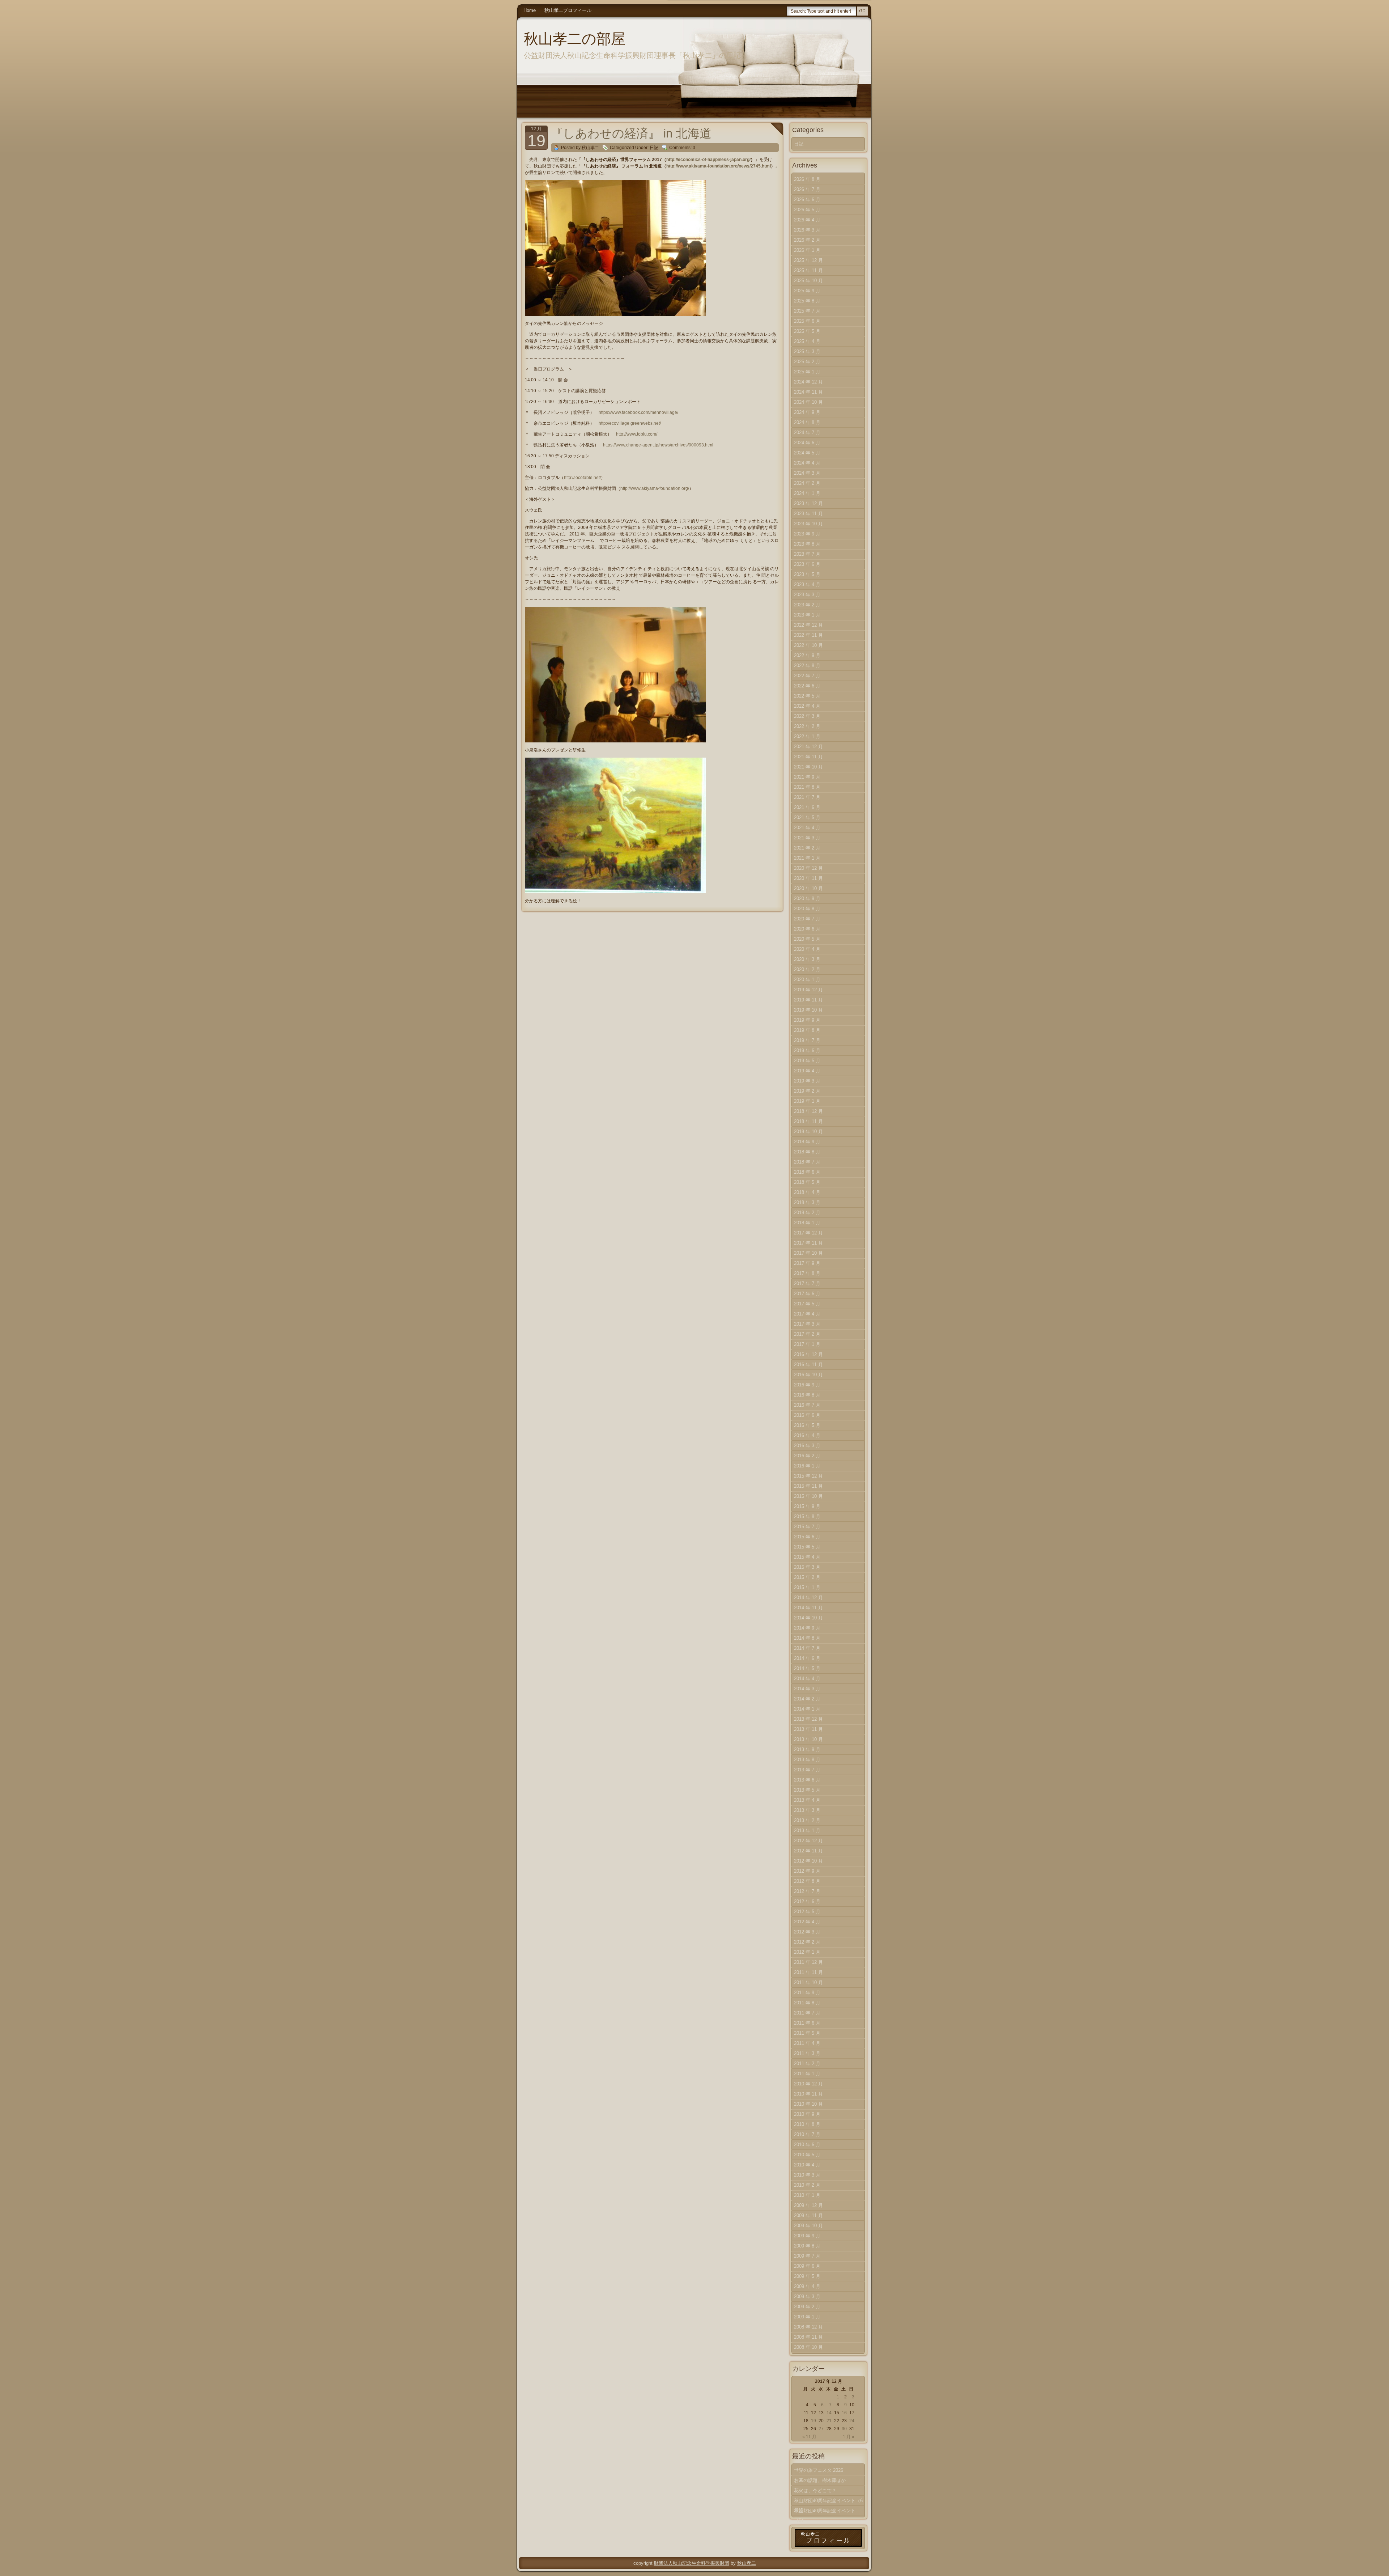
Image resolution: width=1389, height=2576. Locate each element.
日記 (654, 148)
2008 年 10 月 (808, 2347)
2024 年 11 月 (808, 392)
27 (821, 2429)
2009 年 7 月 (807, 2256)
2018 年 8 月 (807, 1152)
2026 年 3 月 (807, 230)
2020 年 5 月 (807, 939)
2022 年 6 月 (807, 686)
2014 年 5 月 (807, 1668)
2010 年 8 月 (807, 2124)
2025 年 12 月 (808, 260)
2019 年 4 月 (807, 1071)
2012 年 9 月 (807, 1871)
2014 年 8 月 (807, 1638)
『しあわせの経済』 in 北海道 (631, 133)
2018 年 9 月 (807, 1142)
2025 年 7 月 (807, 311)
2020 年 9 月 (807, 899)
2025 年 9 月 (807, 291)
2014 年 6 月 (807, 1658)
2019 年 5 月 (807, 1061)
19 (814, 2421)
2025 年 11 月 (808, 270)
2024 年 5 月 (807, 453)
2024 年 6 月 (807, 443)
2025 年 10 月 (808, 281)
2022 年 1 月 (807, 736)
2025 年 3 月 (807, 351)
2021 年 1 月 (807, 858)
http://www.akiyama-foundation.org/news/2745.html (719, 166)
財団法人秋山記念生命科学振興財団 (692, 2563)
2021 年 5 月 (807, 817)
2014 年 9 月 (807, 1628)
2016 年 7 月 (807, 1405)
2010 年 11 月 (808, 2094)
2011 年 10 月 (808, 1982)
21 (829, 2421)
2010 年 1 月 (807, 2195)
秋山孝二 (747, 2563)
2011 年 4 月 (807, 2043)
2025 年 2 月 (807, 362)
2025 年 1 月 (807, 372)
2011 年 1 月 (807, 2074)
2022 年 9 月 (807, 655)
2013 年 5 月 (807, 1790)
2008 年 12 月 (808, 2327)
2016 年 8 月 (807, 1395)
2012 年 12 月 (808, 1841)
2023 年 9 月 (807, 534)
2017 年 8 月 (807, 1273)
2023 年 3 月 (807, 595)
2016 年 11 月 (808, 1365)
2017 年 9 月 (807, 1263)
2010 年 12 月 (808, 2084)
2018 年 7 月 (807, 1162)
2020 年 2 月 (807, 969)
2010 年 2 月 (807, 2185)
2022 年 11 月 (808, 635)
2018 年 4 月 (807, 1192)
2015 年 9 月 (807, 1506)
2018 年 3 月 (807, 1202)
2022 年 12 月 (808, 625)
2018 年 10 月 (808, 1132)
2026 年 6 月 (807, 200)
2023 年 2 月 (807, 605)
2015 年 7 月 (807, 1527)
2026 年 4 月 (807, 220)
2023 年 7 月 (807, 554)
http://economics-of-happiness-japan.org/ (708, 160)
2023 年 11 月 (808, 514)
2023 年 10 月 (808, 524)
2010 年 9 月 (807, 2114)
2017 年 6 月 (807, 1294)
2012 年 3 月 (807, 1932)
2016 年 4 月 (807, 1435)
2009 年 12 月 (808, 2205)
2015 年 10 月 (808, 1496)
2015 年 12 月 (808, 1476)
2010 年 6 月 (807, 2145)
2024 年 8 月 (807, 422)
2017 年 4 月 (807, 1314)
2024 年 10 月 (808, 402)
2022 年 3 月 (807, 716)
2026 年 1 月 (807, 250)
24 (852, 2421)
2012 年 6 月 (807, 1901)
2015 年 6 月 (807, 1537)
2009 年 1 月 (807, 2317)
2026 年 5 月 (807, 210)
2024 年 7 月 (807, 433)
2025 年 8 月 (807, 301)
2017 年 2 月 (807, 1334)
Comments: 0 (682, 148)
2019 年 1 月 (807, 1101)
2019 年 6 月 (807, 1050)
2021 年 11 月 (808, 757)
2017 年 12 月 (808, 1233)
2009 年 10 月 (808, 2226)
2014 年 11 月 (808, 1608)
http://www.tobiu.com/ (637, 434)
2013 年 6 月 (807, 1780)
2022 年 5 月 (807, 696)
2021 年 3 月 (807, 838)
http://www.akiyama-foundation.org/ (655, 488)
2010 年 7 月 (807, 2134)
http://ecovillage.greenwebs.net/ (630, 423)
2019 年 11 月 (808, 1000)
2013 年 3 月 (807, 1810)
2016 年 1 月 (807, 1466)
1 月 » (849, 2437)
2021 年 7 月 (807, 797)
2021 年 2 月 (807, 848)
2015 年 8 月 (807, 1516)
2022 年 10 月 (808, 645)
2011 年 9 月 (807, 1993)
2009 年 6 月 (807, 2266)
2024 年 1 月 (807, 493)
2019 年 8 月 (807, 1030)
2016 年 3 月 (807, 1446)
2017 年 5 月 (807, 1304)
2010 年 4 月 (807, 2165)
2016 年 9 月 (807, 1385)
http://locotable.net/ (582, 478)
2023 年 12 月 (808, 503)
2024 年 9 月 (807, 412)
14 (829, 2413)
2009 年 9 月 (807, 2236)
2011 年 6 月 (807, 2023)
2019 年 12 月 (808, 990)
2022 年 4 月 (807, 706)
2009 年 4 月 (807, 2286)
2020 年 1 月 (807, 980)
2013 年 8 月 (807, 1760)
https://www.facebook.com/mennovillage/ (638, 412)
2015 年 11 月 (808, 1486)
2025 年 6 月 (807, 321)
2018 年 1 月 (807, 1223)
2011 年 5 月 (807, 2033)
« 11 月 (809, 2437)
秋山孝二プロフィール (568, 10)
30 (844, 2429)
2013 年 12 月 (808, 1719)
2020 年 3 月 (807, 959)
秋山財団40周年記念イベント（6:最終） (829, 2502)
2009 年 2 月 (807, 2307)
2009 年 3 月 (807, 2297)
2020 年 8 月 (807, 909)
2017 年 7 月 (807, 1283)
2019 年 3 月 (807, 1081)
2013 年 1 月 (807, 1831)
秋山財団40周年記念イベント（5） (825, 2512)
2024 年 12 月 (808, 382)
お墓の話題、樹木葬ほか (820, 2480)
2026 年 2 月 (807, 240)
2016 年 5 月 (807, 1425)
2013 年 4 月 (807, 1800)
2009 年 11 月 (808, 2215)
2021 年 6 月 (807, 807)
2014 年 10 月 (808, 1618)
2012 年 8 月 (807, 1881)
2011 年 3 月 (807, 2053)
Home (530, 10)
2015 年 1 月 (807, 1587)
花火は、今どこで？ (815, 2490)
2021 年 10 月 (808, 767)
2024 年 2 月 (807, 483)
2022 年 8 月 (807, 666)
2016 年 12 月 (808, 1354)
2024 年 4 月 (807, 463)
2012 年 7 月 (807, 1891)
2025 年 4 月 (807, 341)
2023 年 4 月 (807, 584)
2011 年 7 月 (807, 2013)
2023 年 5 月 (807, 574)
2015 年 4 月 (807, 1557)
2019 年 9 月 (807, 1020)
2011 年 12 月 (808, 1962)
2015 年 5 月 (807, 1547)
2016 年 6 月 (807, 1415)
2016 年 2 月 (807, 1456)
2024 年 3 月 (807, 473)
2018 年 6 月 (807, 1172)
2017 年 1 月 (807, 1344)
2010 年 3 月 (807, 2175)
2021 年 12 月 (808, 747)
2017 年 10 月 (808, 1253)
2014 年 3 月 (807, 1689)
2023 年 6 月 (807, 564)
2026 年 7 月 (807, 189)
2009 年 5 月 (807, 2276)
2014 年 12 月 (808, 1598)
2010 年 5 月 (807, 2155)
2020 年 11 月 (808, 878)
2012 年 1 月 (807, 1952)
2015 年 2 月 (807, 1577)
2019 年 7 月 (807, 1040)
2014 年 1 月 (807, 1709)
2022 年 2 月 (807, 726)
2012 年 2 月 (807, 1942)
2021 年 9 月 (807, 777)
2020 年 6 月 (807, 929)
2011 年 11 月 (808, 1972)
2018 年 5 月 (807, 1182)
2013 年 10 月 (808, 1739)
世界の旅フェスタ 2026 (819, 2470)
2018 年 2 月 (807, 1213)
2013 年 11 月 (808, 1729)
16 (844, 2413)
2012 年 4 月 (807, 1922)
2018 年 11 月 (808, 1121)
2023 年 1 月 (807, 615)
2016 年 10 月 (808, 1375)
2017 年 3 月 (807, 1324)
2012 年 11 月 (808, 1851)
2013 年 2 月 (807, 1820)
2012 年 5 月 (807, 1912)
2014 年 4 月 (807, 1679)
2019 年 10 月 (808, 1010)
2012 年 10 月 (808, 1861)
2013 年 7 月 (807, 1770)
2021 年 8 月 (807, 787)
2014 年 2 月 (807, 1699)
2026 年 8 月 (807, 179)
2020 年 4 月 (807, 949)
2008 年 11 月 (808, 2337)
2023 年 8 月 (807, 544)
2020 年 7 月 (807, 919)
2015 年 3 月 (807, 1567)
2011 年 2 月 (807, 2064)
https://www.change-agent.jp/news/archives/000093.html (658, 445)
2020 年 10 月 (808, 888)
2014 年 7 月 (807, 1648)
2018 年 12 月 (808, 1111)
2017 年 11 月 (808, 1243)
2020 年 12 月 (808, 868)
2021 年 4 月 (807, 828)
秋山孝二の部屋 (575, 39)
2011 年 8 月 (807, 2003)
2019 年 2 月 (807, 1091)
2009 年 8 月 (807, 2246)
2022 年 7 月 (807, 676)
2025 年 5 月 (807, 331)
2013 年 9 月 (807, 1749)
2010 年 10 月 (808, 2104)
